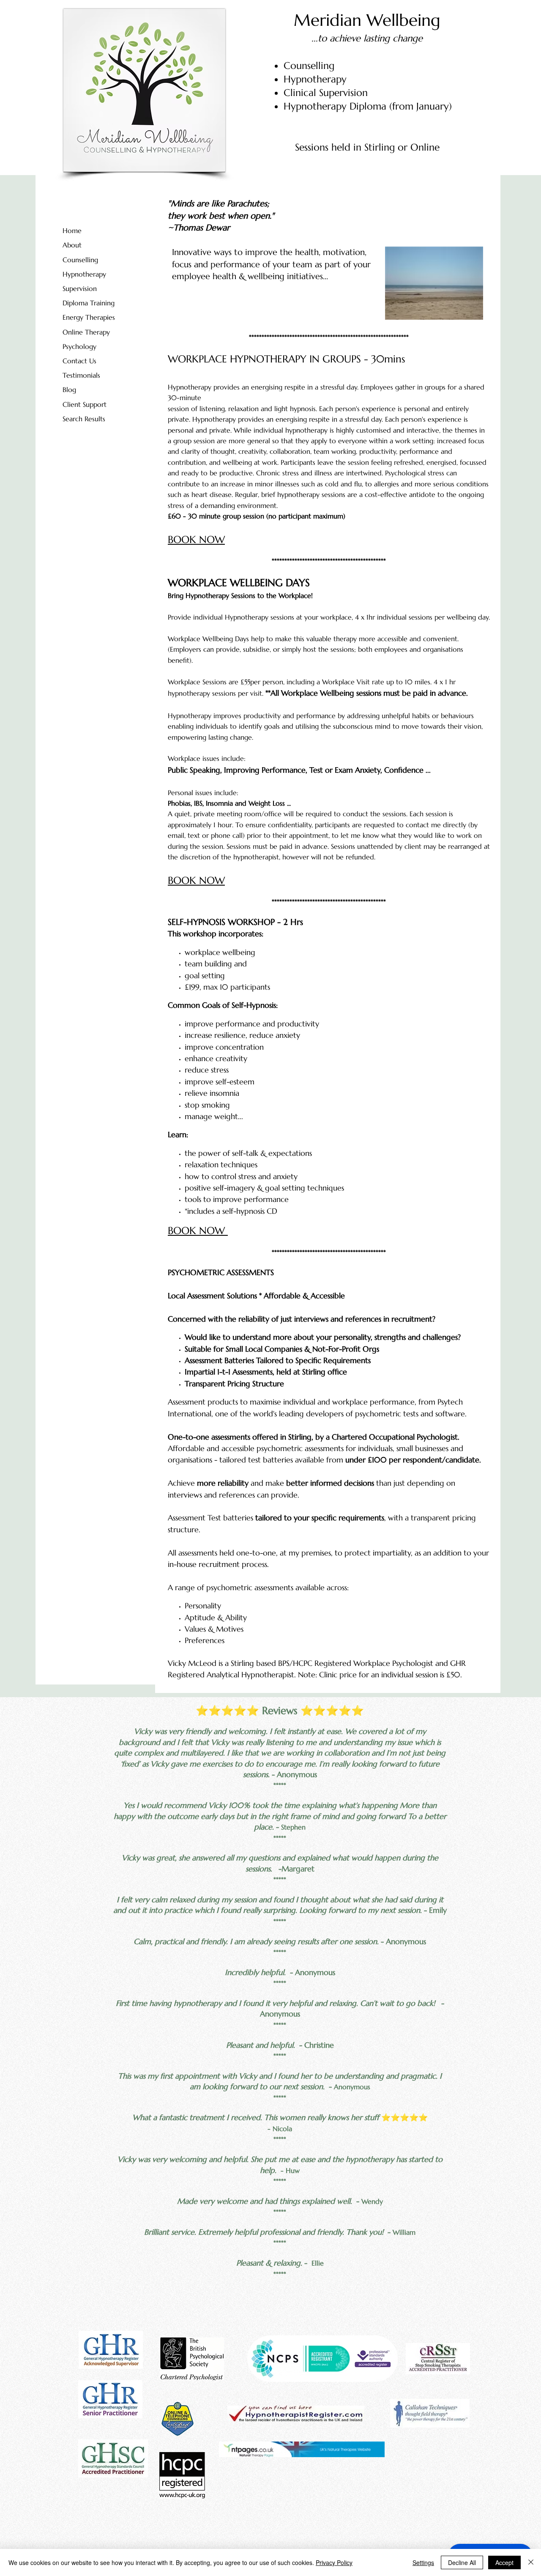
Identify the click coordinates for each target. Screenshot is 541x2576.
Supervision (80, 288)
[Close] (531, 2562)
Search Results (84, 419)
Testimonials (81, 375)
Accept (504, 2562)
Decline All (462, 2562)
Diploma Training (89, 303)
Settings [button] (423, 2562)
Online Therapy (86, 332)
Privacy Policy (334, 2562)
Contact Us (79, 361)
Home (72, 230)
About (72, 245)
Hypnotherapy (84, 274)
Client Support (85, 404)
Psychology (79, 346)
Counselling (80, 260)
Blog (69, 390)
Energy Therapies (89, 317)
